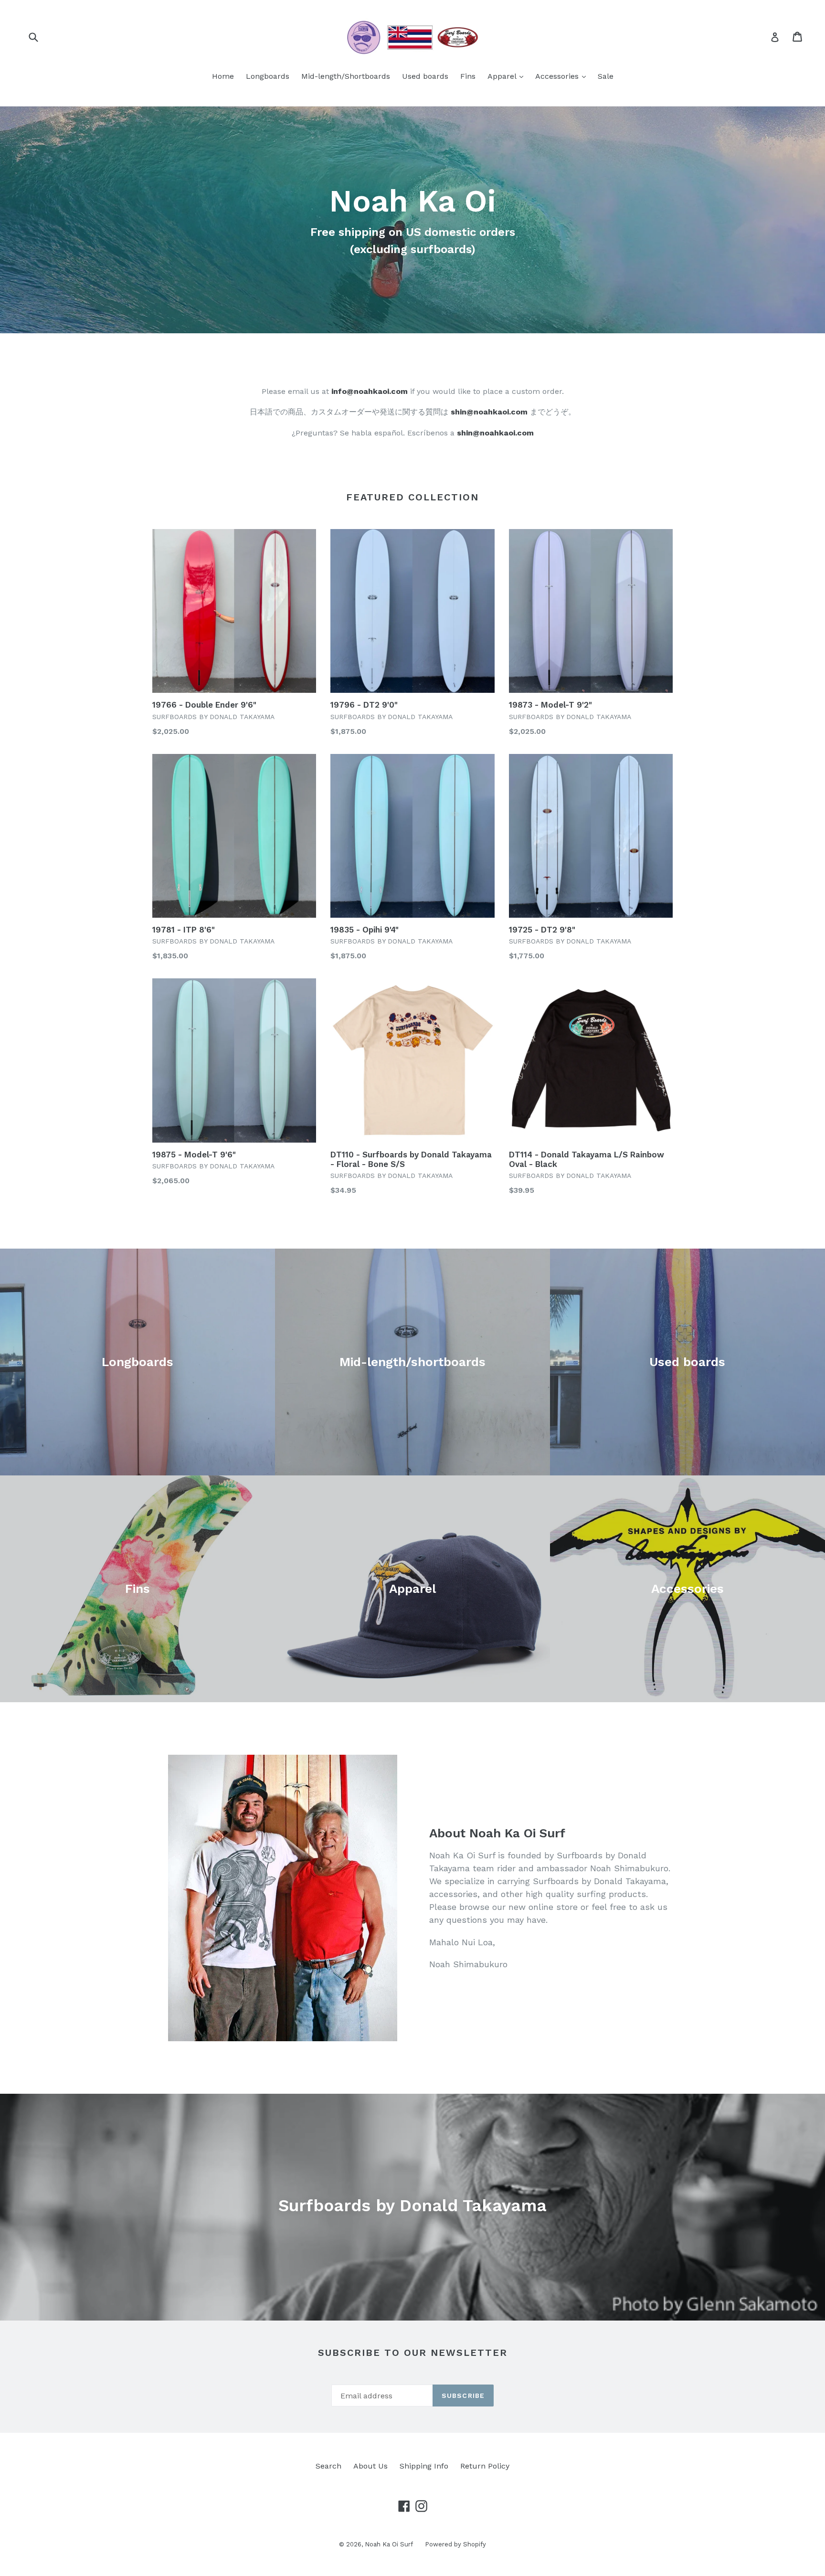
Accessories (563, 76)
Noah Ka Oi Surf (389, 2544)
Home (223, 76)
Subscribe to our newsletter (413, 2353)
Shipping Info (424, 2466)
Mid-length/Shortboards (346, 76)
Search (328, 2466)
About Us (370, 2466)
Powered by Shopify (455, 2544)
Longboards (268, 76)
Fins (468, 76)
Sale (606, 76)
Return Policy (485, 2466)
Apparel (508, 76)
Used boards (425, 76)
